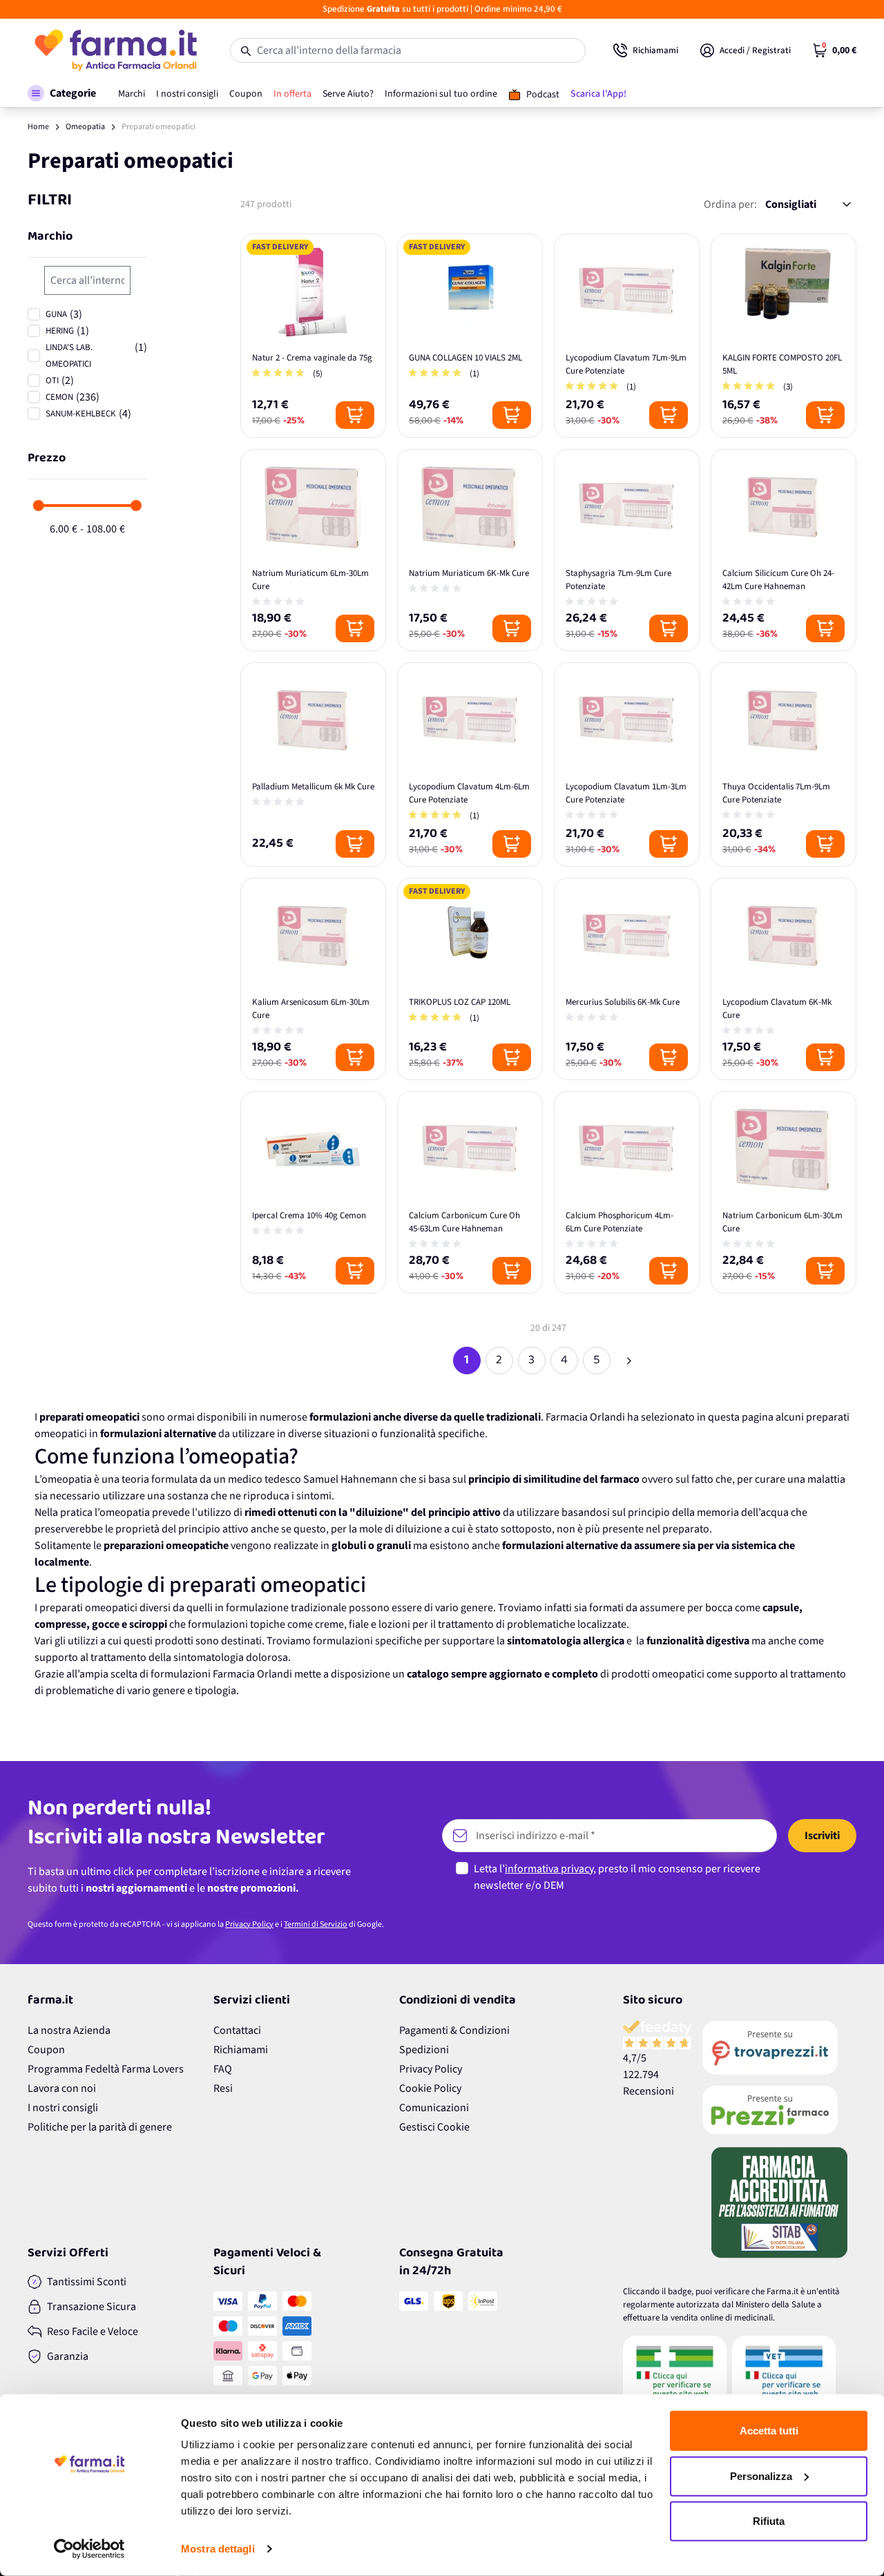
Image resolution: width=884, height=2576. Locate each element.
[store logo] (115, 50)
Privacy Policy (249, 1924)
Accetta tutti (769, 2431)
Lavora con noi (62, 2088)
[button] (62, 93)
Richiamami (241, 2050)
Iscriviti (822, 1836)
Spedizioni (424, 2050)
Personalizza (761, 2476)
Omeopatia (85, 127)
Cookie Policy (430, 2088)
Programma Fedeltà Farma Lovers (106, 2069)
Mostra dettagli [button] (218, 2549)
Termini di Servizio (316, 1924)
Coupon (46, 2050)
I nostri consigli (63, 2108)
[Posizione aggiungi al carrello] (355, 415)
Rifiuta (769, 2521)
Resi (223, 2088)
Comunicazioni (434, 2108)
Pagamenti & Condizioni (454, 2030)
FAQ (223, 2069)
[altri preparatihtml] (629, 1361)
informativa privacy (549, 1869)
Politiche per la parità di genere (100, 2127)
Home (38, 127)
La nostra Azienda (69, 2030)
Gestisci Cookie (434, 2127)
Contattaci (237, 2030)
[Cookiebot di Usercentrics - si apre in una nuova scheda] (89, 2549)
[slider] (39, 506)
